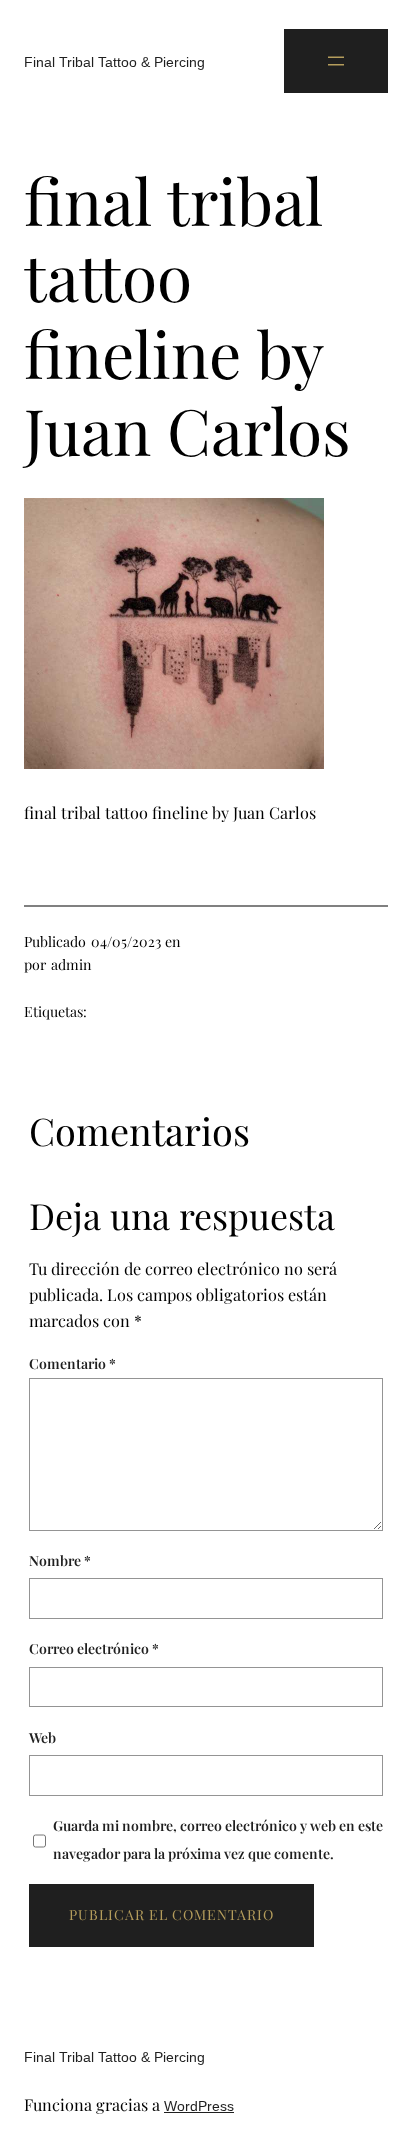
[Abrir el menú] (336, 61)
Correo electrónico (94, 1648)
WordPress (199, 2106)
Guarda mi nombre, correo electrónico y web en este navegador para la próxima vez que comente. (218, 1839)
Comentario (72, 1363)
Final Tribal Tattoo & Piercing (114, 62)
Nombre (60, 1560)
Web (42, 1737)
